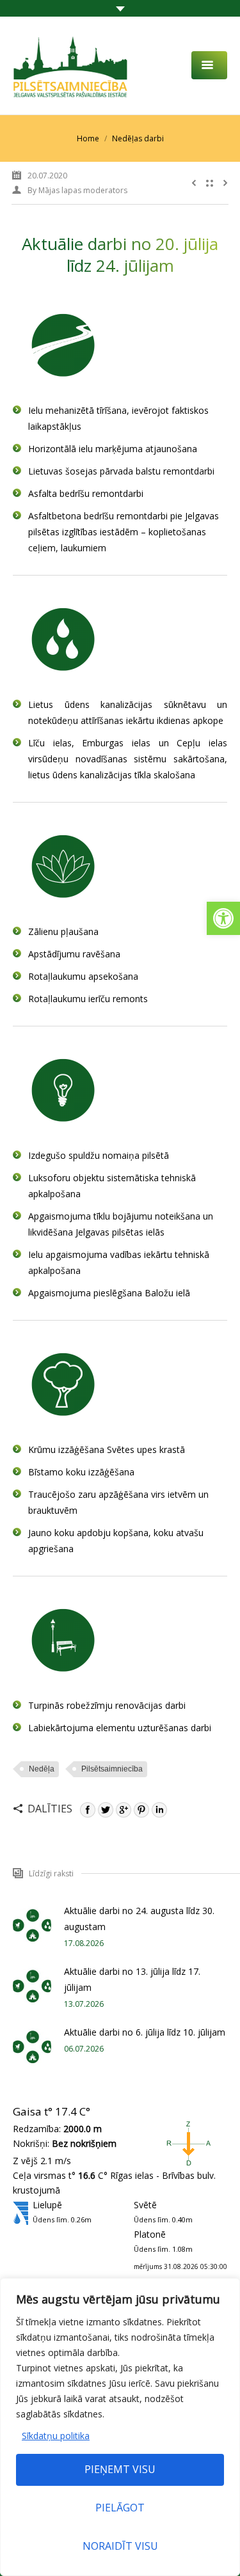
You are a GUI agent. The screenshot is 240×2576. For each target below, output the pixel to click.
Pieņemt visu (120, 2469)
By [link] (77, 190)
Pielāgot (120, 2508)
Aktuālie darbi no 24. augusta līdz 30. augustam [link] (139, 1919)
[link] (223, 918)
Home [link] (88, 138)
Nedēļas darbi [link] (138, 138)
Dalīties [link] (50, 1809)
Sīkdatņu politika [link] (56, 2436)
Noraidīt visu (120, 2546)
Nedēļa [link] (42, 1769)
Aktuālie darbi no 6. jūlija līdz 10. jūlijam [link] (145, 2032)
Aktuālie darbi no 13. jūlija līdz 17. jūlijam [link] (132, 1979)
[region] (120, 2427)
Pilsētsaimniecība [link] (112, 1769)
